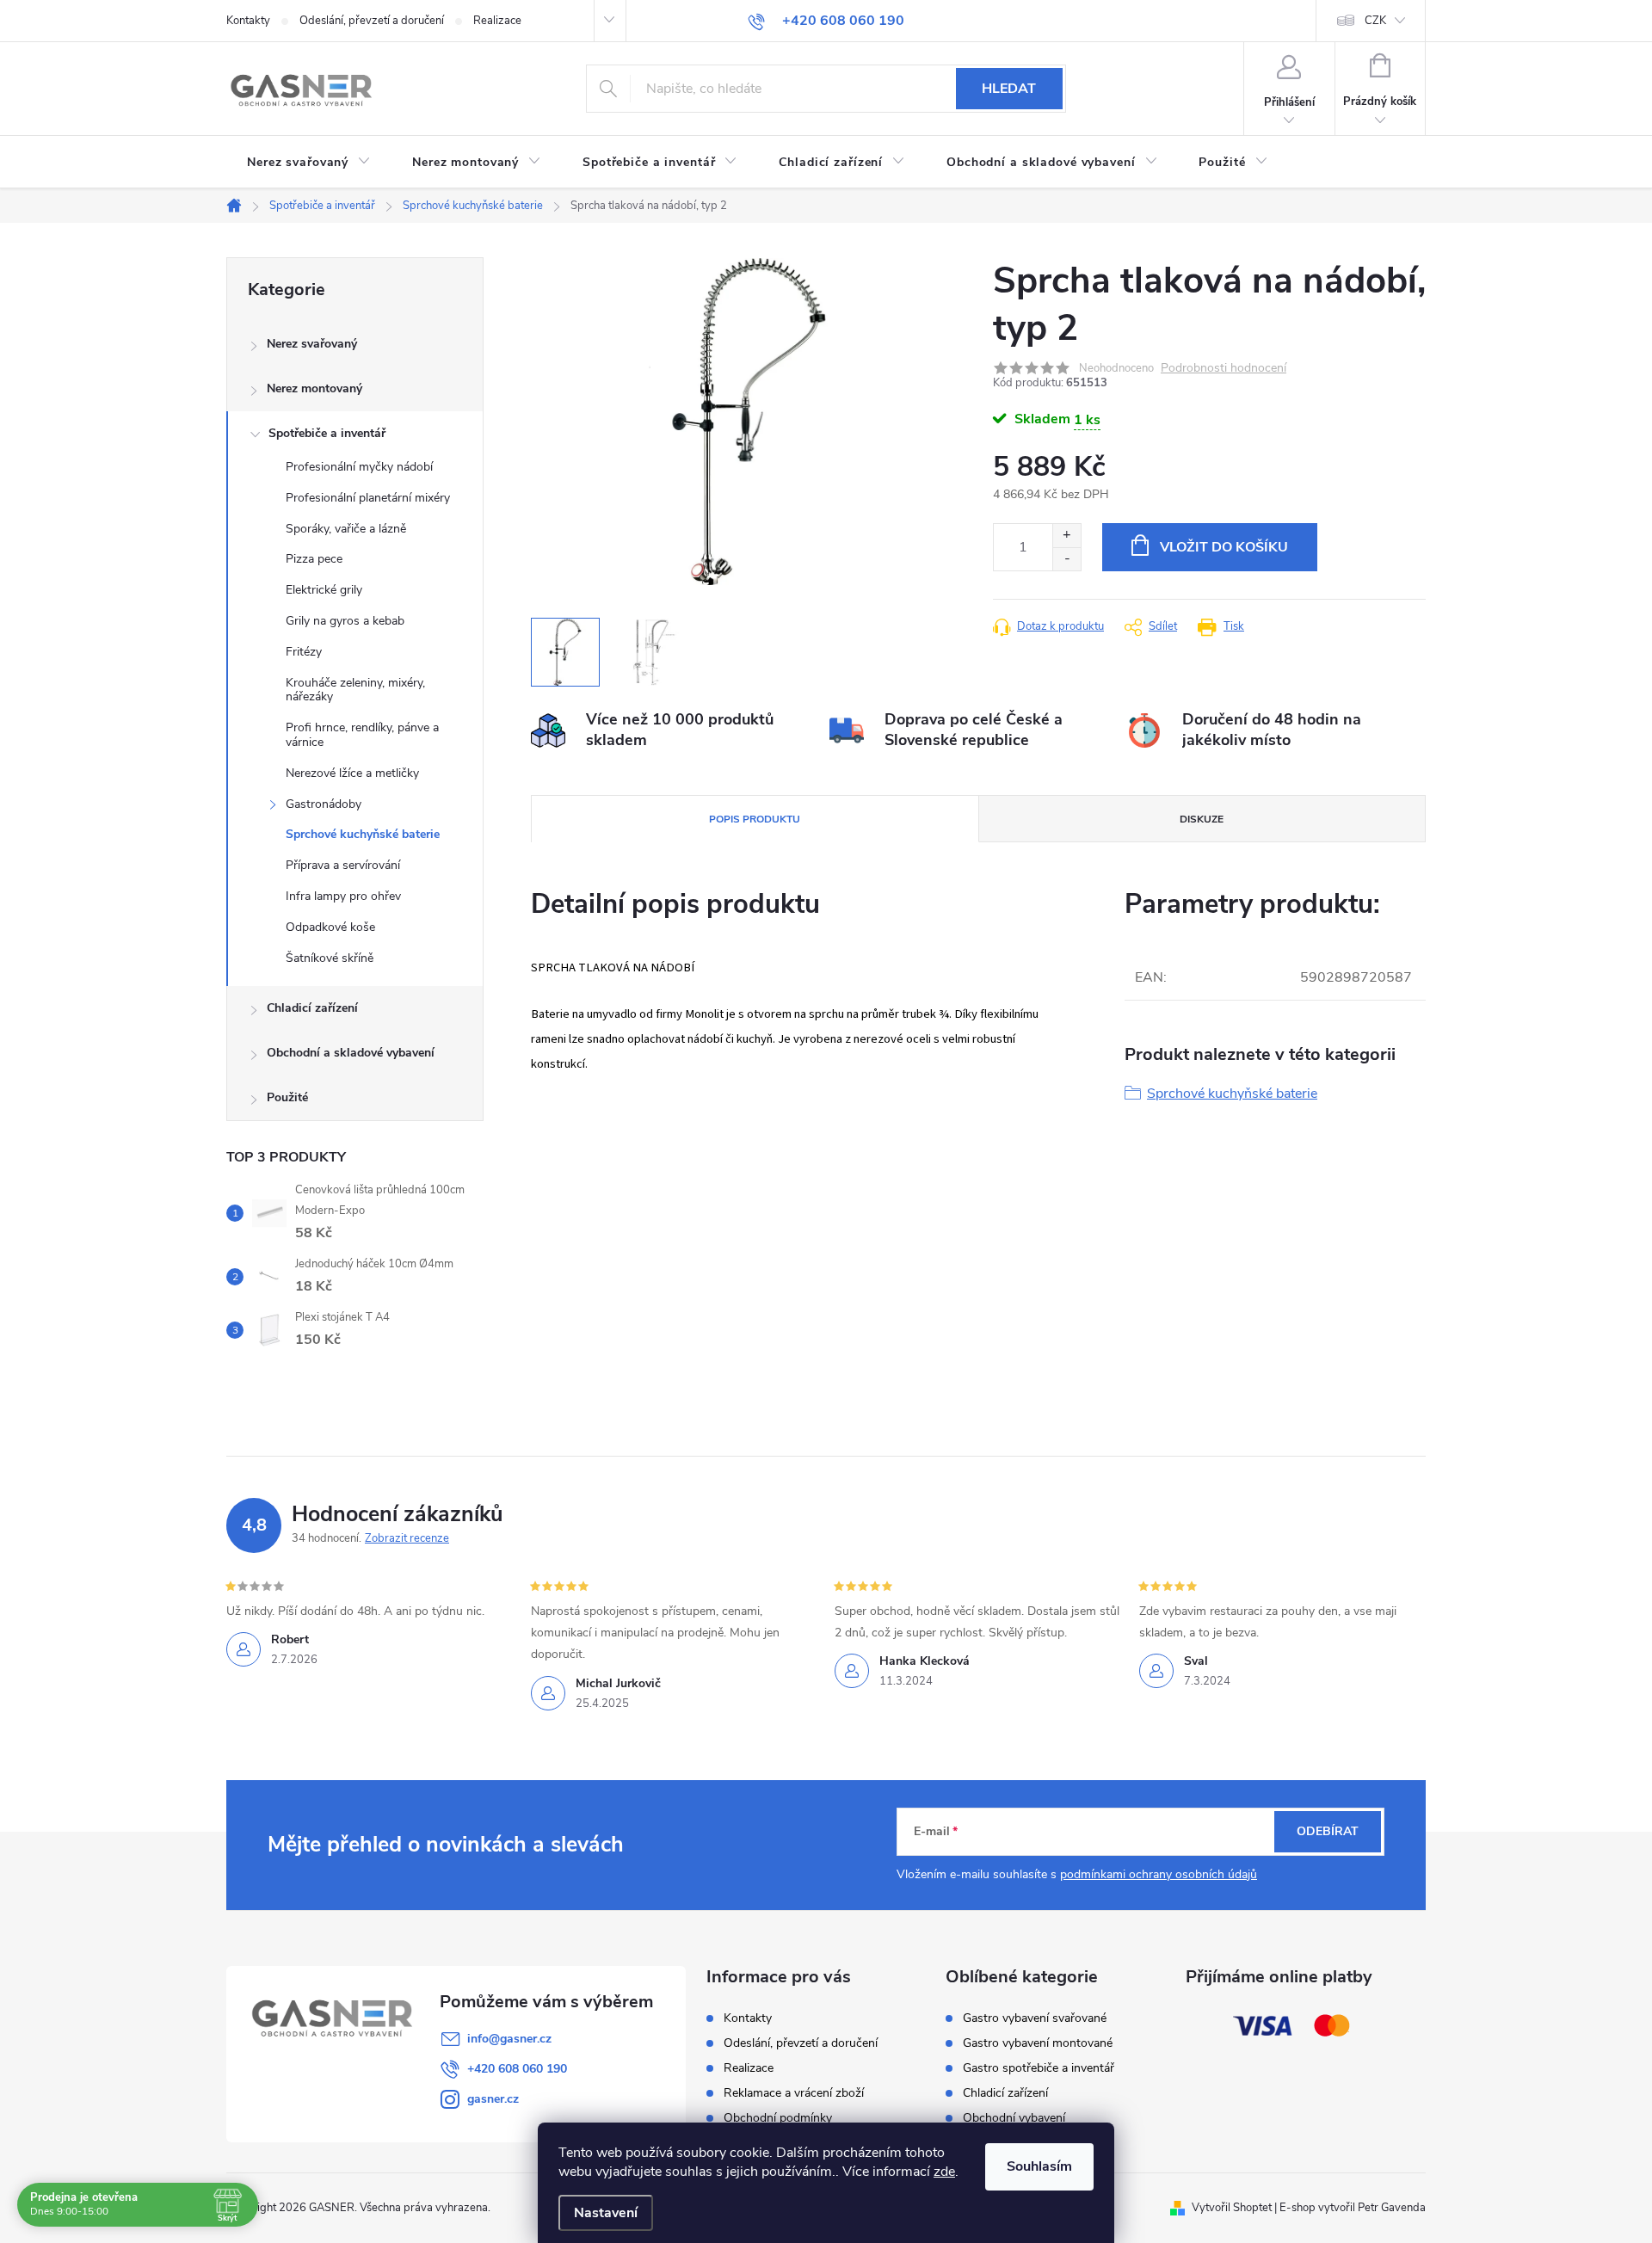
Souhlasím (1039, 2166)
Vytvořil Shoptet (1232, 2208)
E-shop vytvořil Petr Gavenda (1353, 2208)
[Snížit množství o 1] (1066, 559)
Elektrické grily (324, 590)
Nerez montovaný (314, 388)
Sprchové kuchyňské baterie (363, 834)
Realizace (497, 21)
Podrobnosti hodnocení (1224, 369)
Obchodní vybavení (1014, 2118)
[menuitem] (309, 163)
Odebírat (1328, 1831)
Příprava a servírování (343, 865)
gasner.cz (493, 2099)
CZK (1375, 21)
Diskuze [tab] (1202, 819)
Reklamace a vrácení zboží (794, 2093)
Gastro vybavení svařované (1035, 2018)
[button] (1605, 2184)
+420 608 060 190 (517, 2069)
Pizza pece (314, 559)
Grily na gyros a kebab (345, 621)
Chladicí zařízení (312, 1008)
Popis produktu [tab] (755, 819)
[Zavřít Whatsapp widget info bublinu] (1403, 2160)
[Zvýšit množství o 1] (1066, 536)
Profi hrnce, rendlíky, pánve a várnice (362, 735)
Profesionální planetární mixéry (368, 498)
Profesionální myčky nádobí (359, 467)
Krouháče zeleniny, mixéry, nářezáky (355, 690)
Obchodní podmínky (778, 2118)
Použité (287, 1097)
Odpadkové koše (330, 927)
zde (944, 2172)
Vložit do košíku (1224, 547)
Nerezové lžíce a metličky (352, 773)
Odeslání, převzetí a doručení (372, 21)
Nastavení (606, 2213)
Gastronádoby (324, 804)
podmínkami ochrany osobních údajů (1159, 1874)
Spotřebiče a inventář (327, 433)
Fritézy (304, 652)
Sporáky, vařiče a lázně (346, 529)
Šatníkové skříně (330, 958)
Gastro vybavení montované (1038, 2043)
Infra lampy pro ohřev (343, 896)
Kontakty (248, 21)
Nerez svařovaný (312, 344)
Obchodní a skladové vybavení (351, 1053)
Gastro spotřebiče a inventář (1039, 2068)
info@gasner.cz (509, 2039)
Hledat (1009, 89)
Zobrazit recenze (407, 1538)
